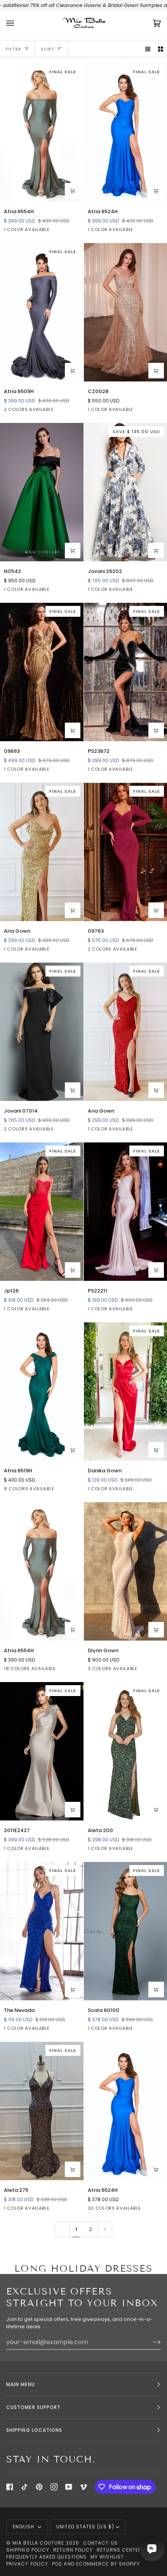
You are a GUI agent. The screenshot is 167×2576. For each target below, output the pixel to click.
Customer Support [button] (33, 2407)
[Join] (150, 2342)
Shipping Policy (28, 2550)
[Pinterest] (39, 2487)
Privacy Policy (27, 2564)
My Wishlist (107, 2557)
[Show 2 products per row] (161, 49)
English (24, 2527)
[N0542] (42, 492)
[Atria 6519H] (42, 1392)
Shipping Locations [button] (34, 2430)
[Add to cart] (73, 191)
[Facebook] (10, 2487)
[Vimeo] (83, 2487)
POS (57, 2564)
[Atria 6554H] (42, 1572)
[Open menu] (18, 23)
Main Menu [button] (21, 2384)
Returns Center (119, 2550)
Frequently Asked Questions (46, 2557)
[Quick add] (73, 371)
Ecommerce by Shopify (108, 2564)
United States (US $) (85, 2527)
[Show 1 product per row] (148, 49)
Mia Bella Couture (38, 2543)
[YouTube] (69, 2487)
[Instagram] (54, 2487)
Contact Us (100, 2543)
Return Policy (73, 2550)
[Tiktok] (24, 2487)
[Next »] (105, 2229)
